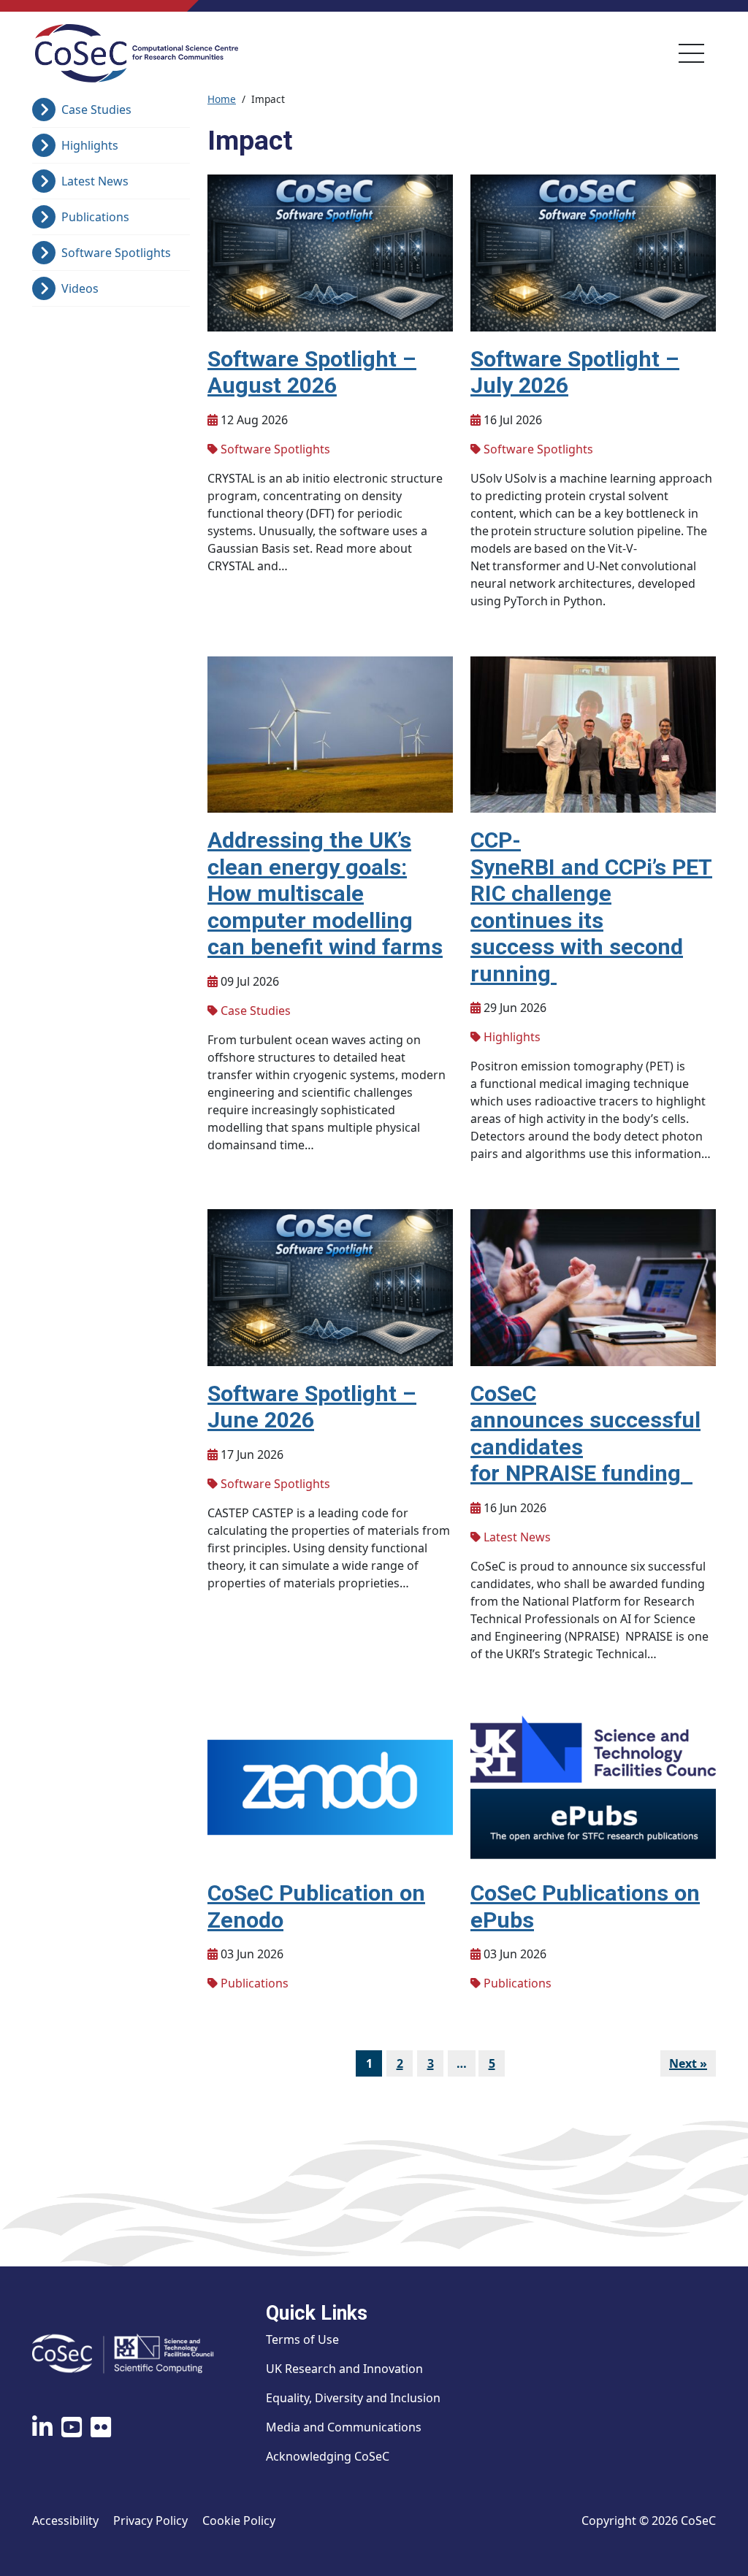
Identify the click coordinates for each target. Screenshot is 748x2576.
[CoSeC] (137, 53)
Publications (95, 217)
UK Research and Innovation (344, 2369)
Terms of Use (302, 2339)
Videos (80, 288)
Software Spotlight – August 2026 (312, 372)
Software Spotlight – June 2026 (312, 1407)
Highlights (90, 145)
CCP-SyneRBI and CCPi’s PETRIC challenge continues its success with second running (591, 907)
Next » (688, 2063)
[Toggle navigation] (691, 53)
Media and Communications (344, 2427)
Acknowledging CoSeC (328, 2456)
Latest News (95, 181)
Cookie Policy (239, 2521)
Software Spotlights (116, 253)
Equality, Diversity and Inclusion (353, 2398)
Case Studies (96, 110)
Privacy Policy (150, 2521)
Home (222, 99)
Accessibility (65, 2521)
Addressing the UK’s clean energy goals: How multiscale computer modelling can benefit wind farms (325, 893)
